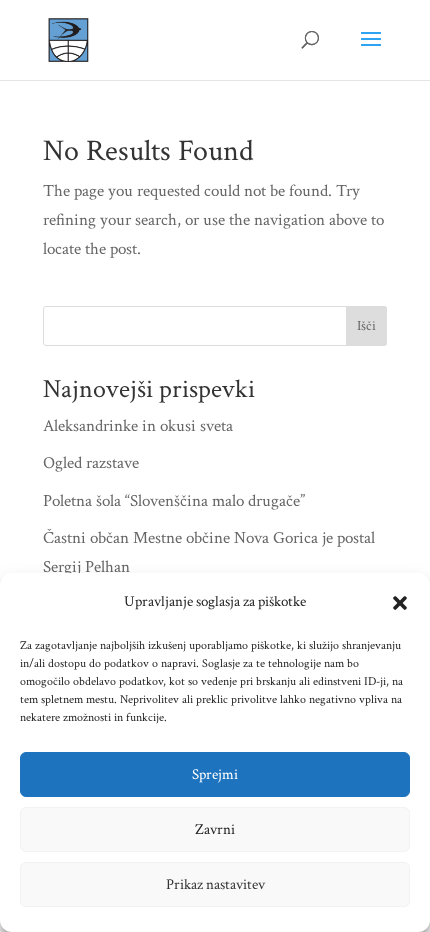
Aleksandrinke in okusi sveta (138, 426)
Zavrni (215, 829)
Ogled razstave (91, 463)
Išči (366, 326)
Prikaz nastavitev (215, 884)
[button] (400, 603)
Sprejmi (215, 774)
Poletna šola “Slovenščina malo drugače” (174, 501)
